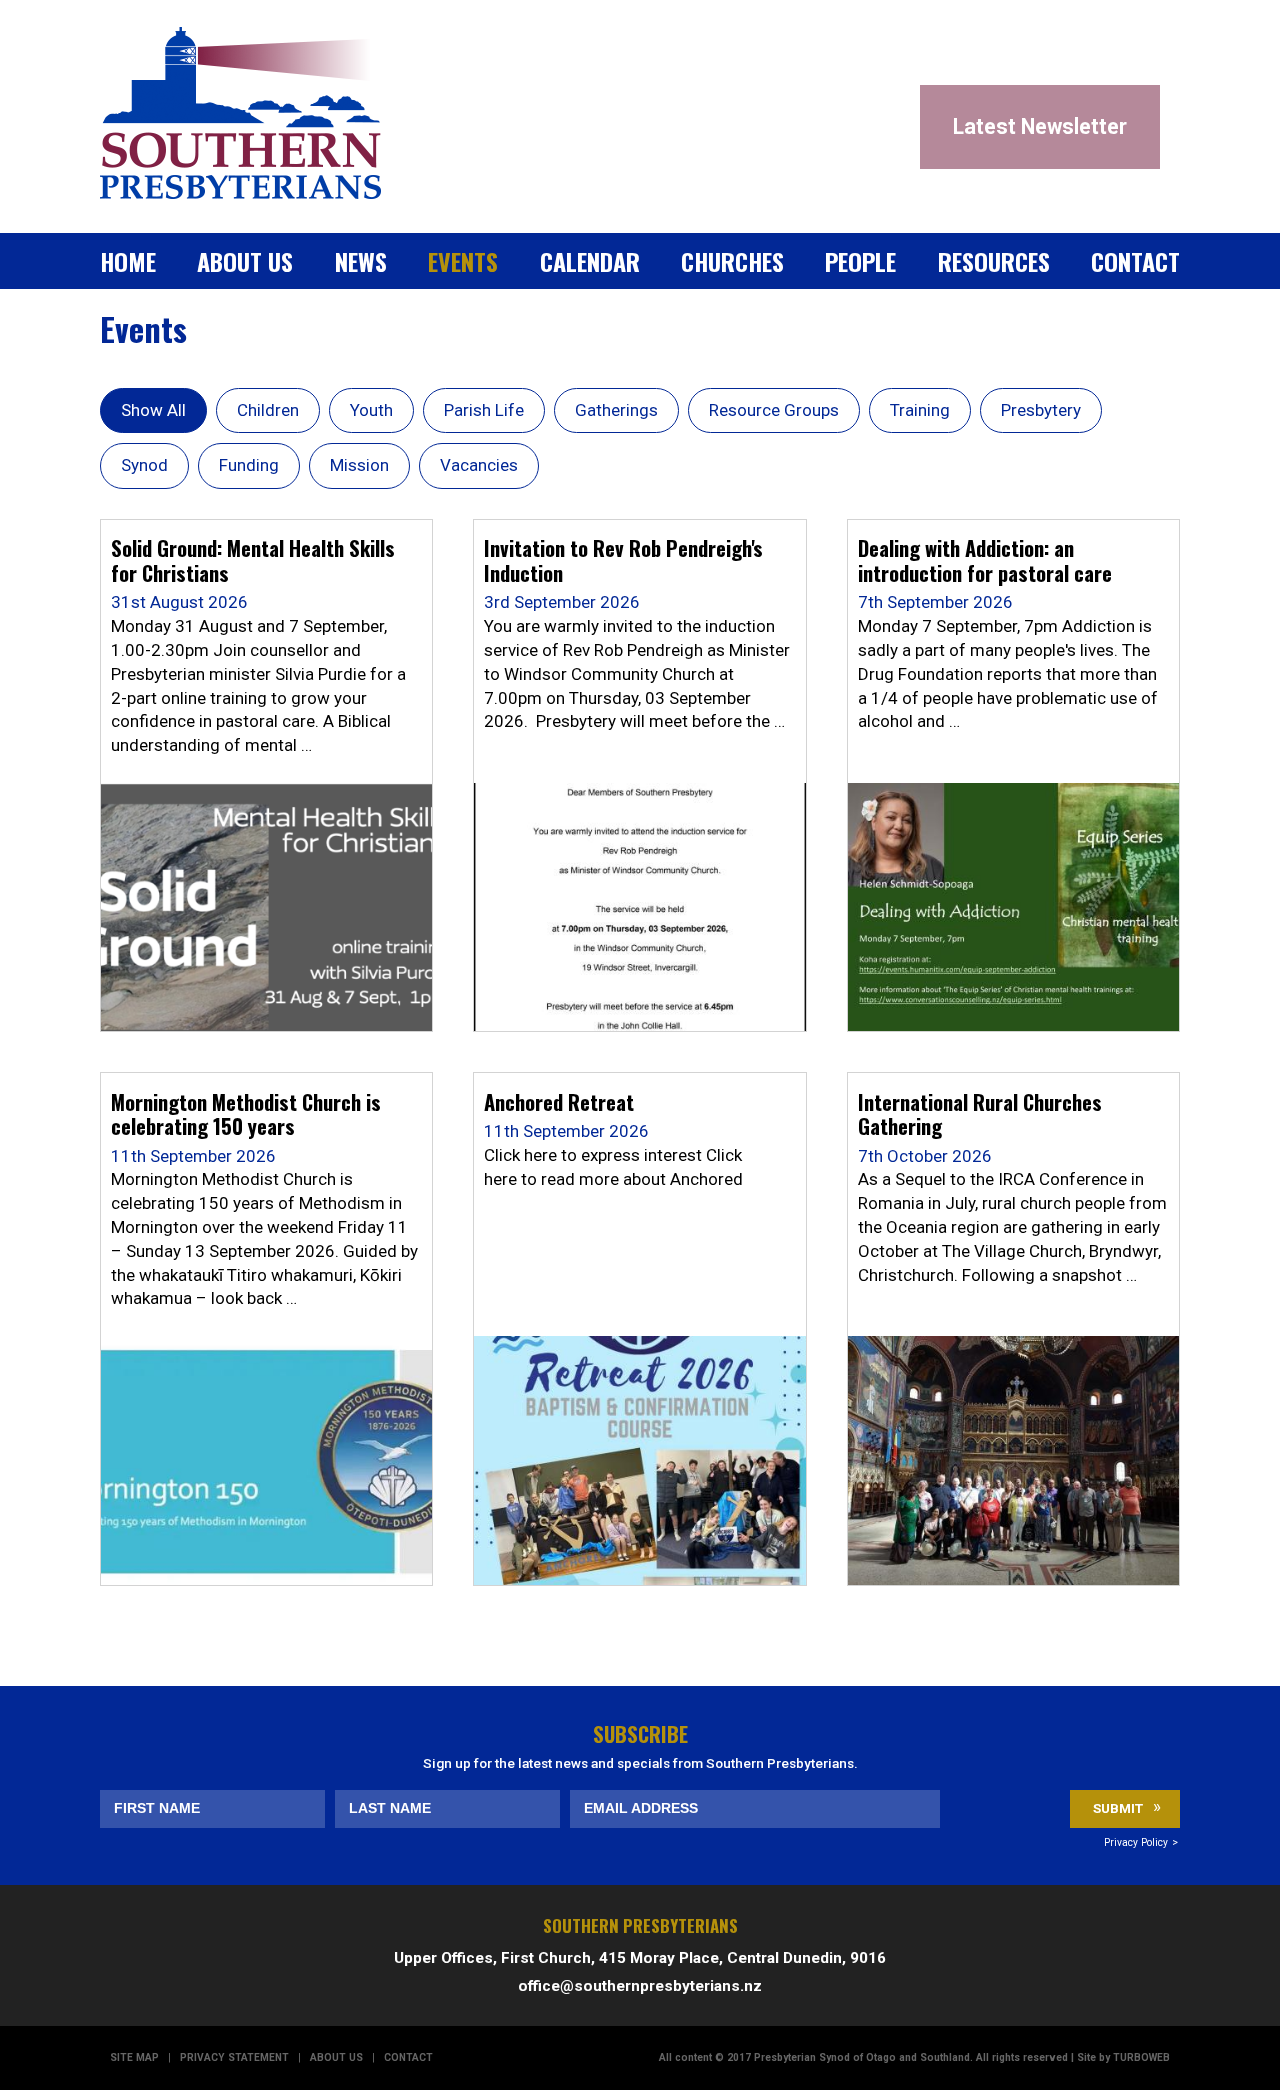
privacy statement (234, 2057)
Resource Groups (774, 410)
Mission (359, 465)
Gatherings (616, 410)
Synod (144, 465)
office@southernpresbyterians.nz (640, 1986)
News (361, 261)
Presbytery (1041, 410)
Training (920, 410)
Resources (994, 261)
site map (134, 2057)
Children (268, 410)
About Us (245, 261)
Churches (732, 261)
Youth (371, 410)
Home (128, 261)
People (860, 261)
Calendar (590, 261)
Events (463, 261)
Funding (249, 465)
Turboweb (1141, 2057)
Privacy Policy (1136, 1842)
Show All (153, 410)
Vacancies (479, 465)
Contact (1135, 261)
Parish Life (484, 410)
